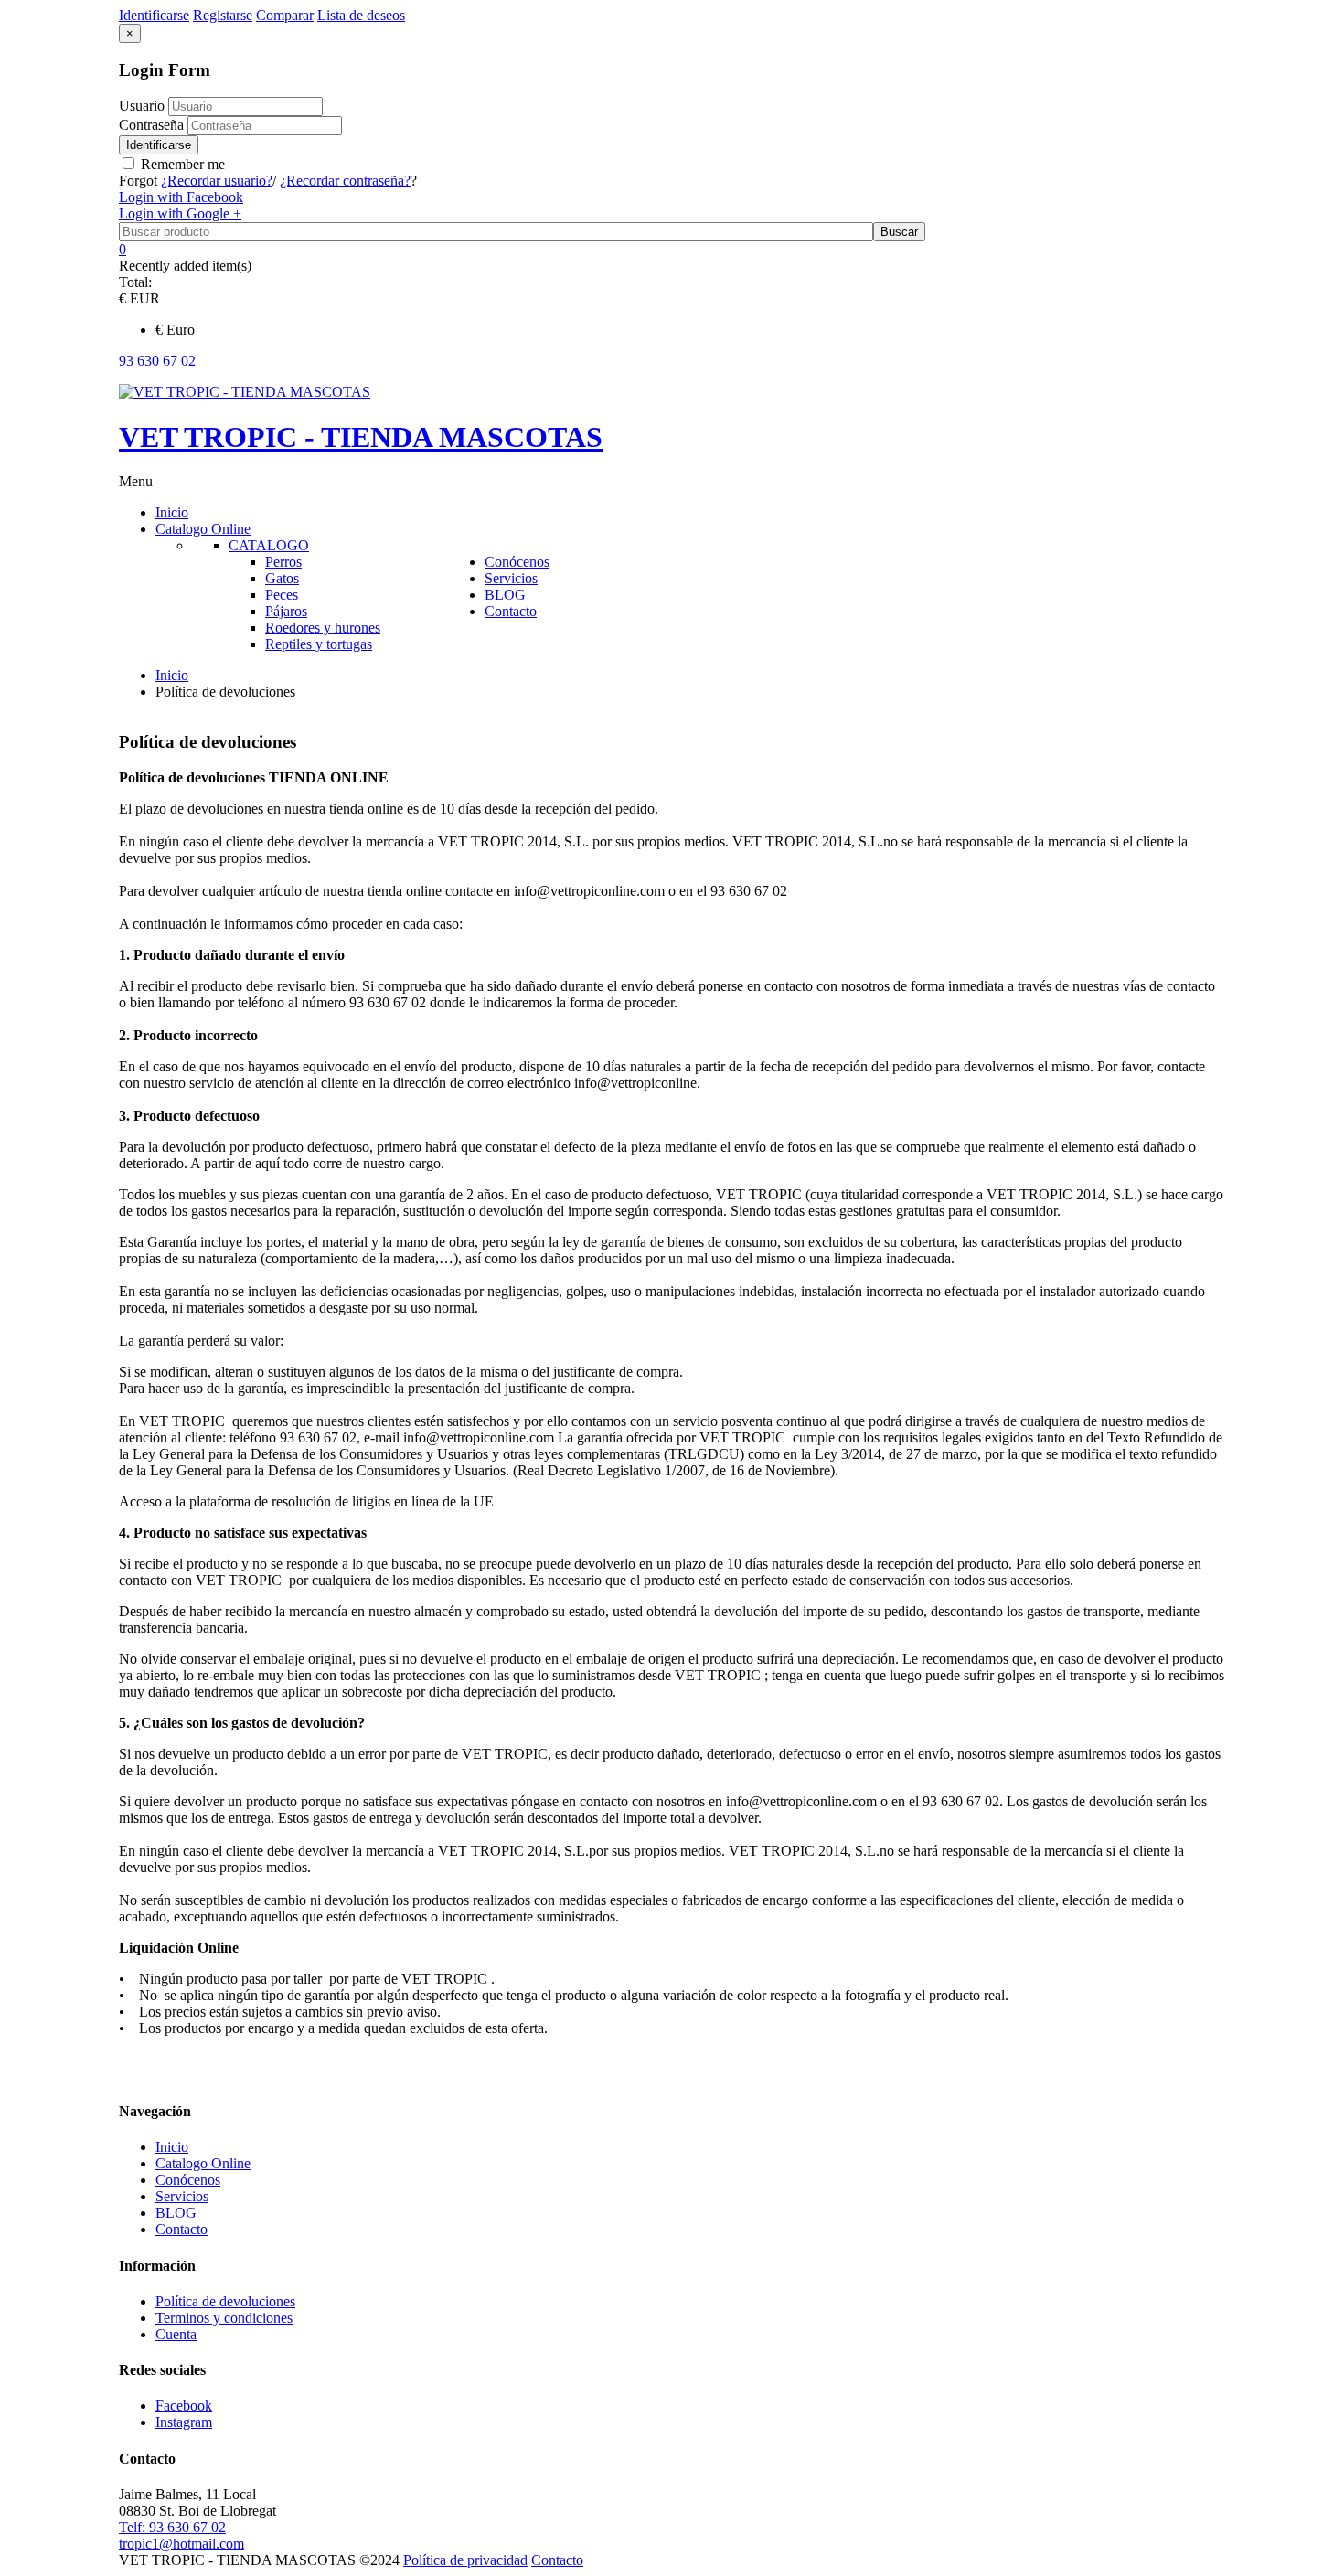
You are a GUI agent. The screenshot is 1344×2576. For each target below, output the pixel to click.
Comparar (285, 15)
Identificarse (159, 145)
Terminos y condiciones (224, 2318)
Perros (283, 562)
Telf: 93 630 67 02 (172, 2527)
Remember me (181, 164)
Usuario (142, 106)
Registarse (223, 15)
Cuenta (176, 2334)
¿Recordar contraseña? (345, 181)
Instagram (184, 2422)
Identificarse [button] (154, 15)
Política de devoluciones (225, 2301)
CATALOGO (269, 545)
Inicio (172, 675)
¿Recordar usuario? (217, 181)
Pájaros (286, 611)
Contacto (181, 2229)
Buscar (899, 232)
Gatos (282, 578)
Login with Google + (180, 213)
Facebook (184, 2406)
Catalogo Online (203, 2163)
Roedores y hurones (323, 628)
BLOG (176, 2213)
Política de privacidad (465, 2560)
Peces (282, 595)
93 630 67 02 (157, 361)
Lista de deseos (361, 15)
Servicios (182, 2196)
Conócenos (188, 2180)
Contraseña (153, 125)
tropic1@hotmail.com (181, 2544)
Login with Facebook (181, 197)
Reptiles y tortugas (319, 644)
